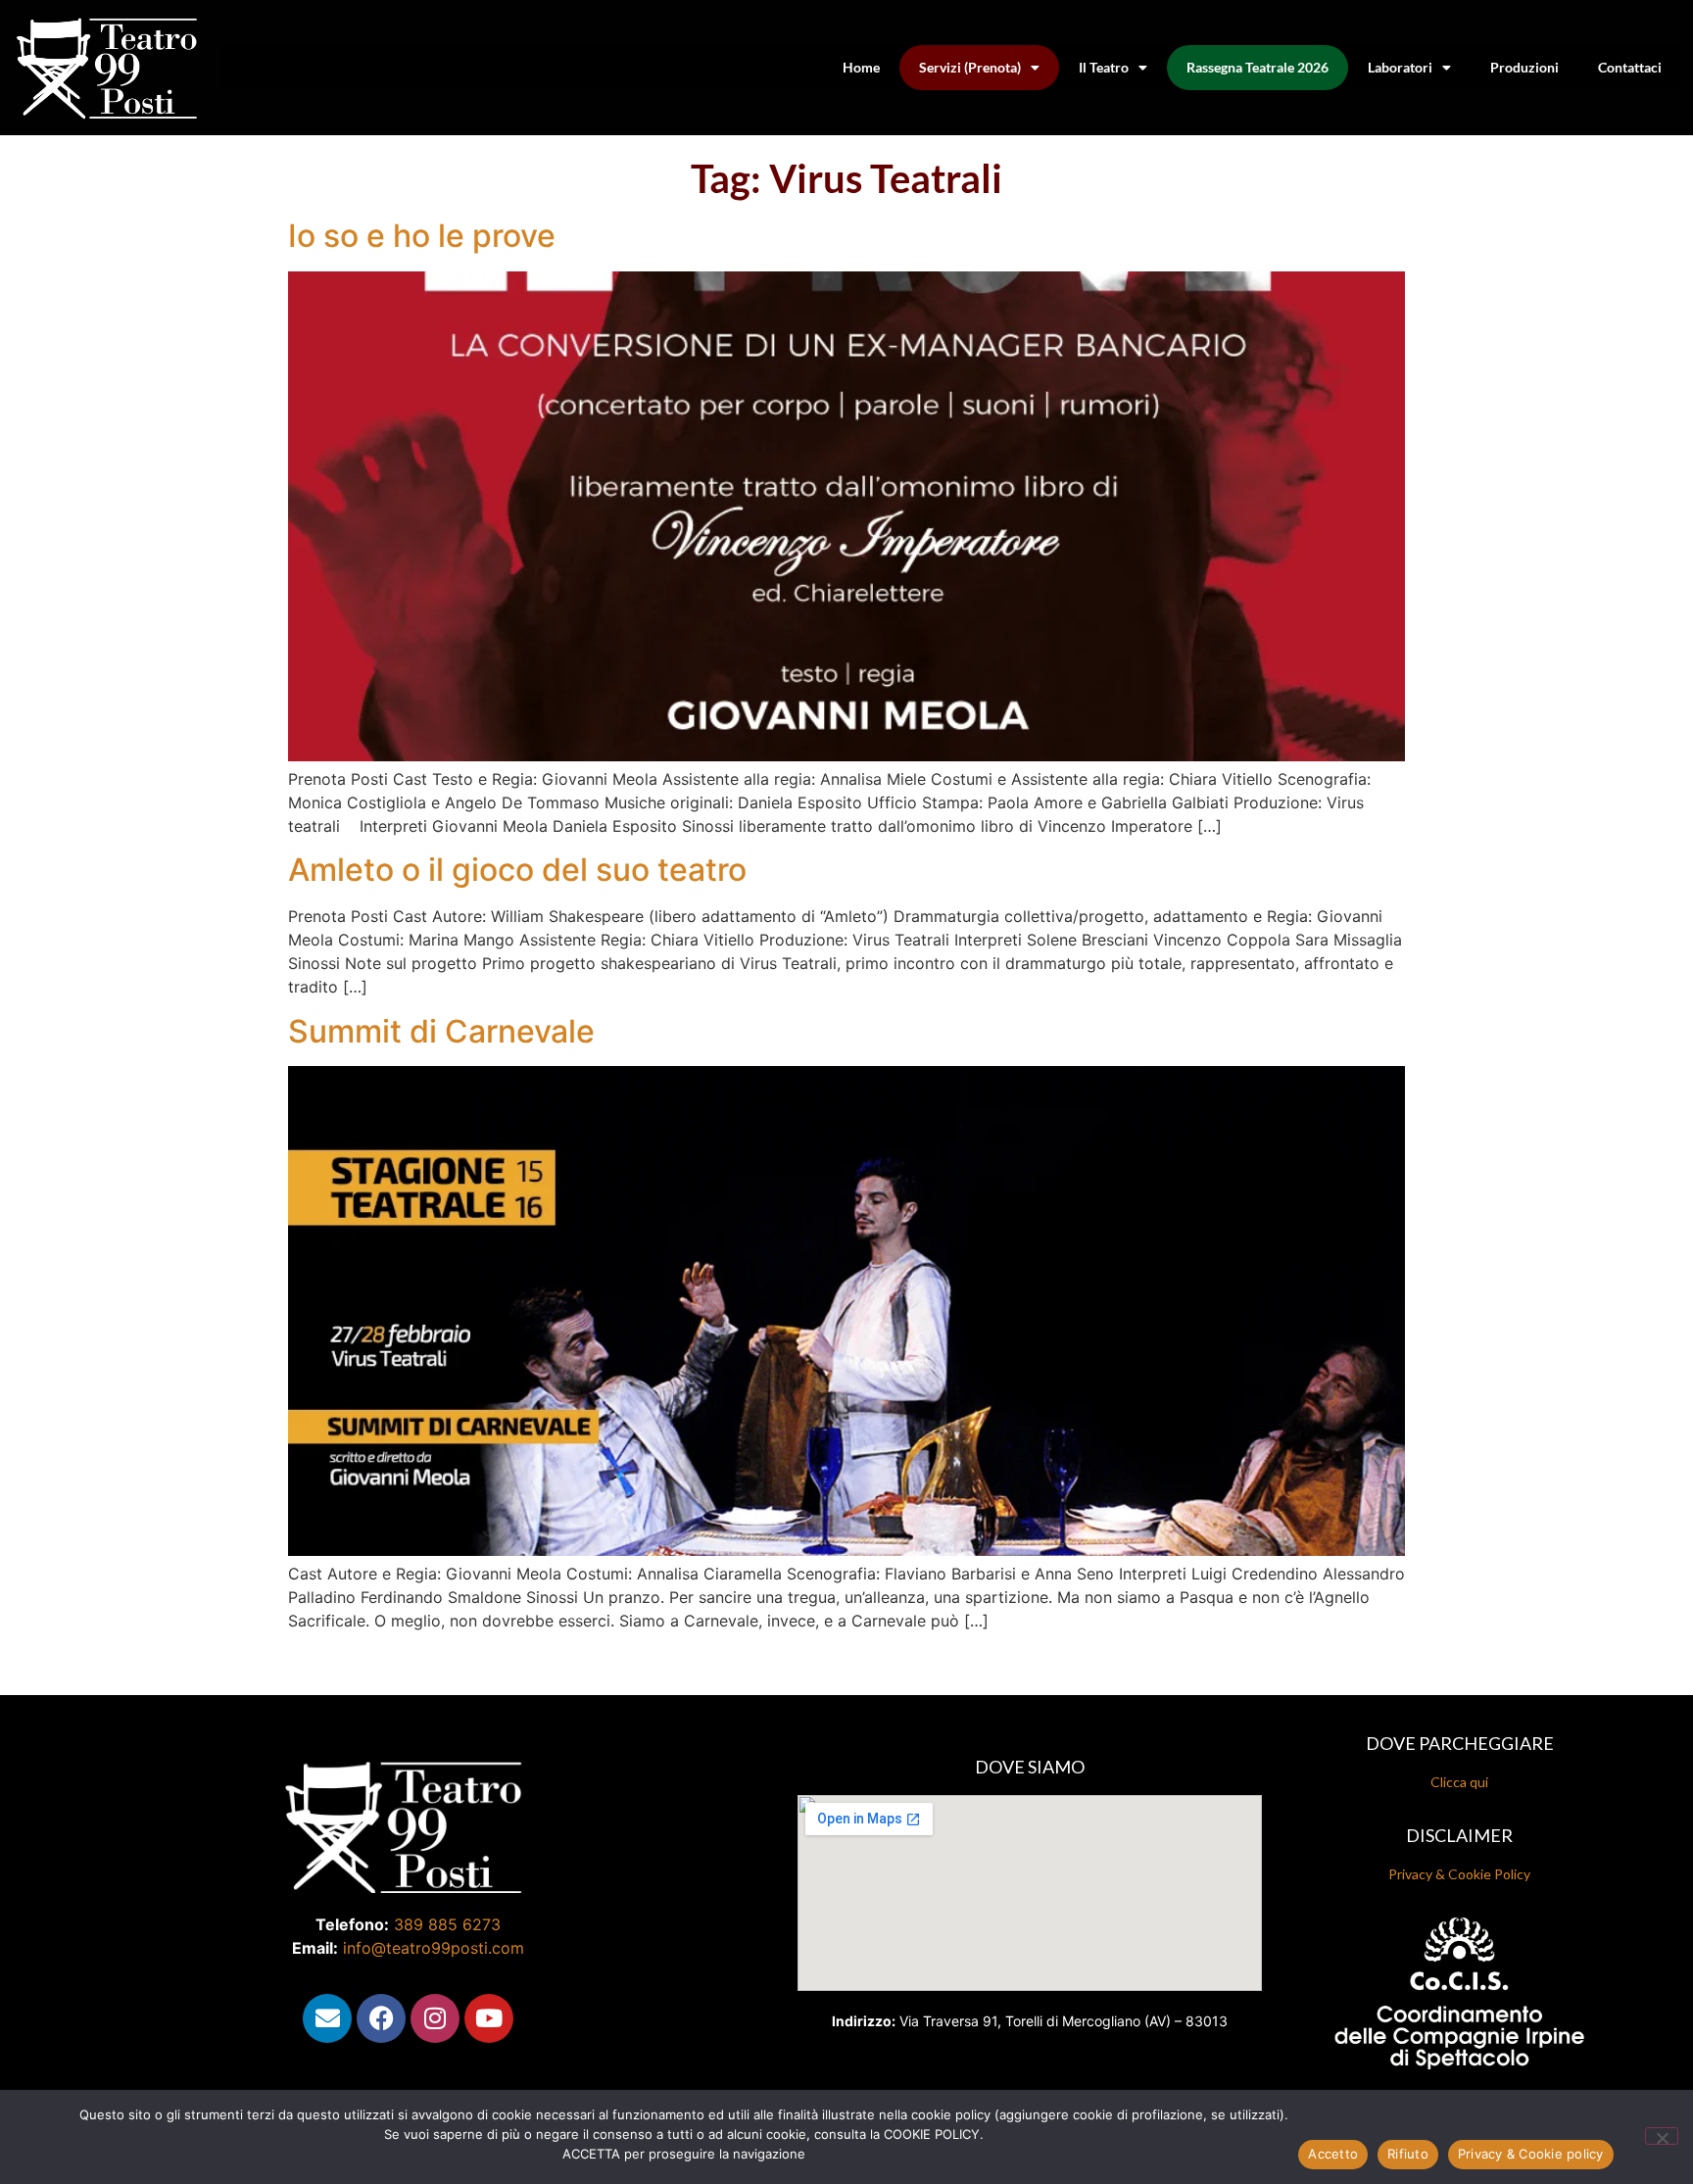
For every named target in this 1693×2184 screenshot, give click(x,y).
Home (861, 67)
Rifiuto (1408, 2154)
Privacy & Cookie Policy (1459, 1874)
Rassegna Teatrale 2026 (1258, 67)
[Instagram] (435, 2018)
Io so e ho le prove (422, 236)
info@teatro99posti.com (434, 1948)
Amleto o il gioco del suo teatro (517, 870)
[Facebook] (381, 2018)
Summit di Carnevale (441, 1031)
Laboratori (1400, 67)
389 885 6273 (447, 1924)
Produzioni (1524, 67)
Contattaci (1630, 67)
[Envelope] (327, 2018)
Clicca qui (1459, 1782)
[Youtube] (489, 2018)
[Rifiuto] (1662, 2136)
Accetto (1333, 2154)
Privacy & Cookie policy (1531, 2154)
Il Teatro (1104, 67)
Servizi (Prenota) (970, 67)
